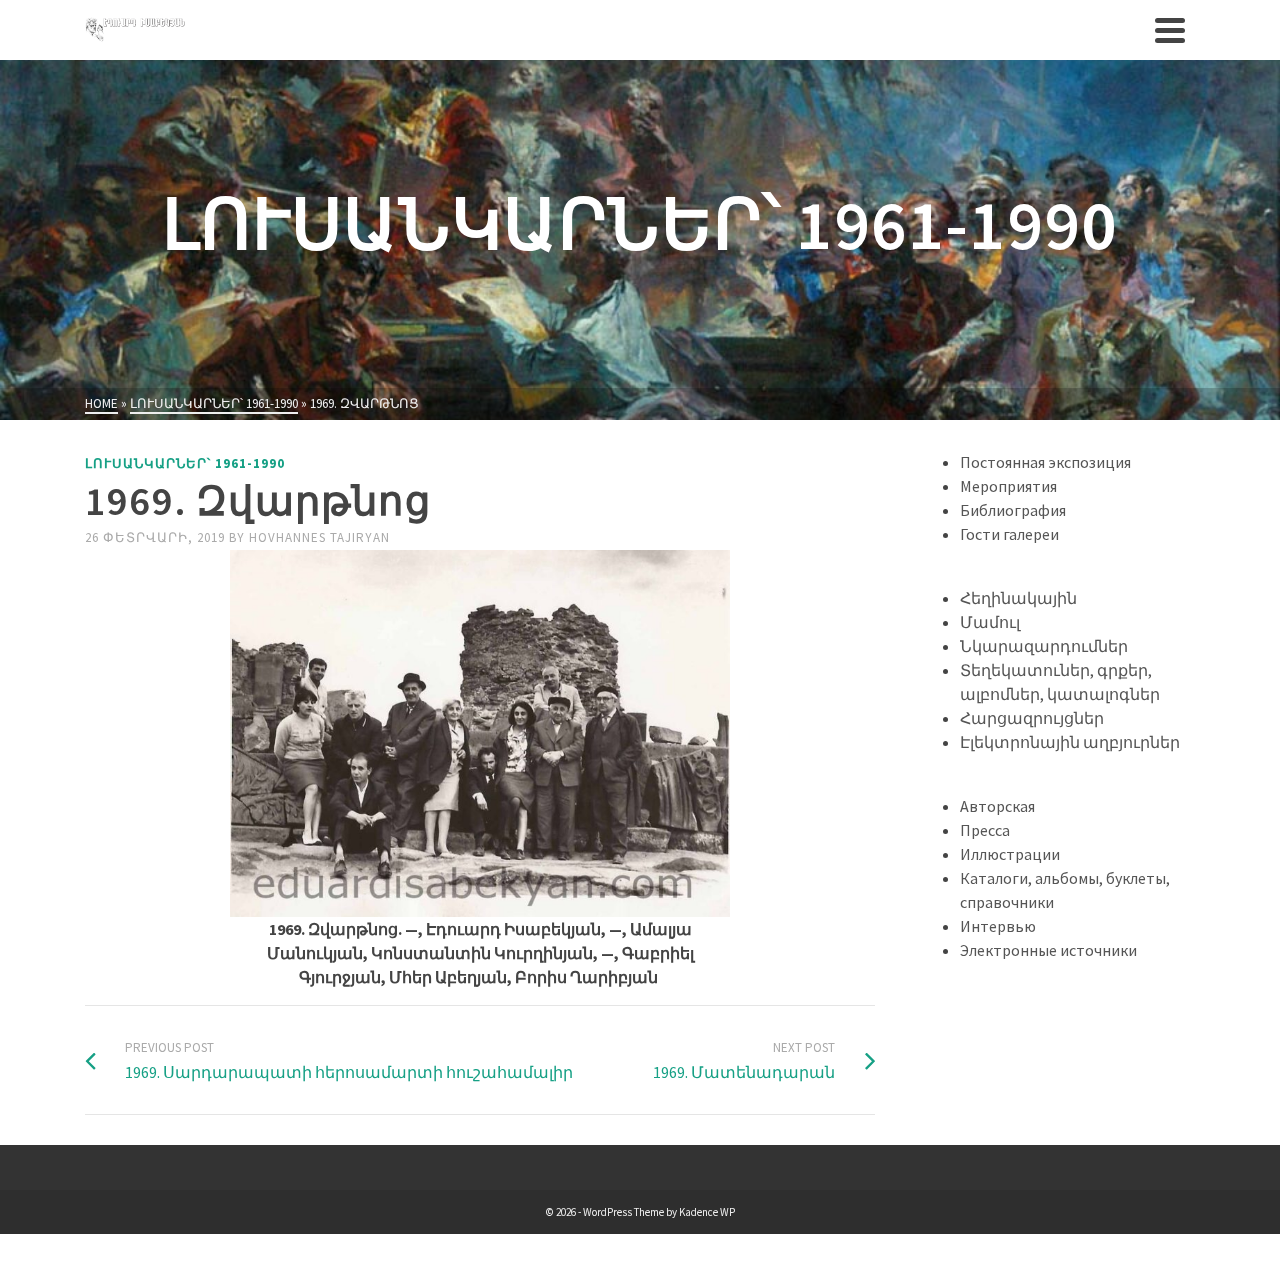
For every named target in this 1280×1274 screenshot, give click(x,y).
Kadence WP (707, 1212)
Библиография (1013, 510)
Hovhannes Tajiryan (319, 537)
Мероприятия (1008, 486)
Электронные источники (1048, 950)
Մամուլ (990, 622)
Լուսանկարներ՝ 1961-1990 (185, 463)
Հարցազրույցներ (1032, 718)
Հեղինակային (1018, 598)
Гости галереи (1009, 534)
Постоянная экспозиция (1045, 462)
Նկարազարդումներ (1044, 646)
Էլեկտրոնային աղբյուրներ (1070, 742)
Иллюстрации (1010, 854)
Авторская (997, 806)
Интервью (998, 926)
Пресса (985, 830)
